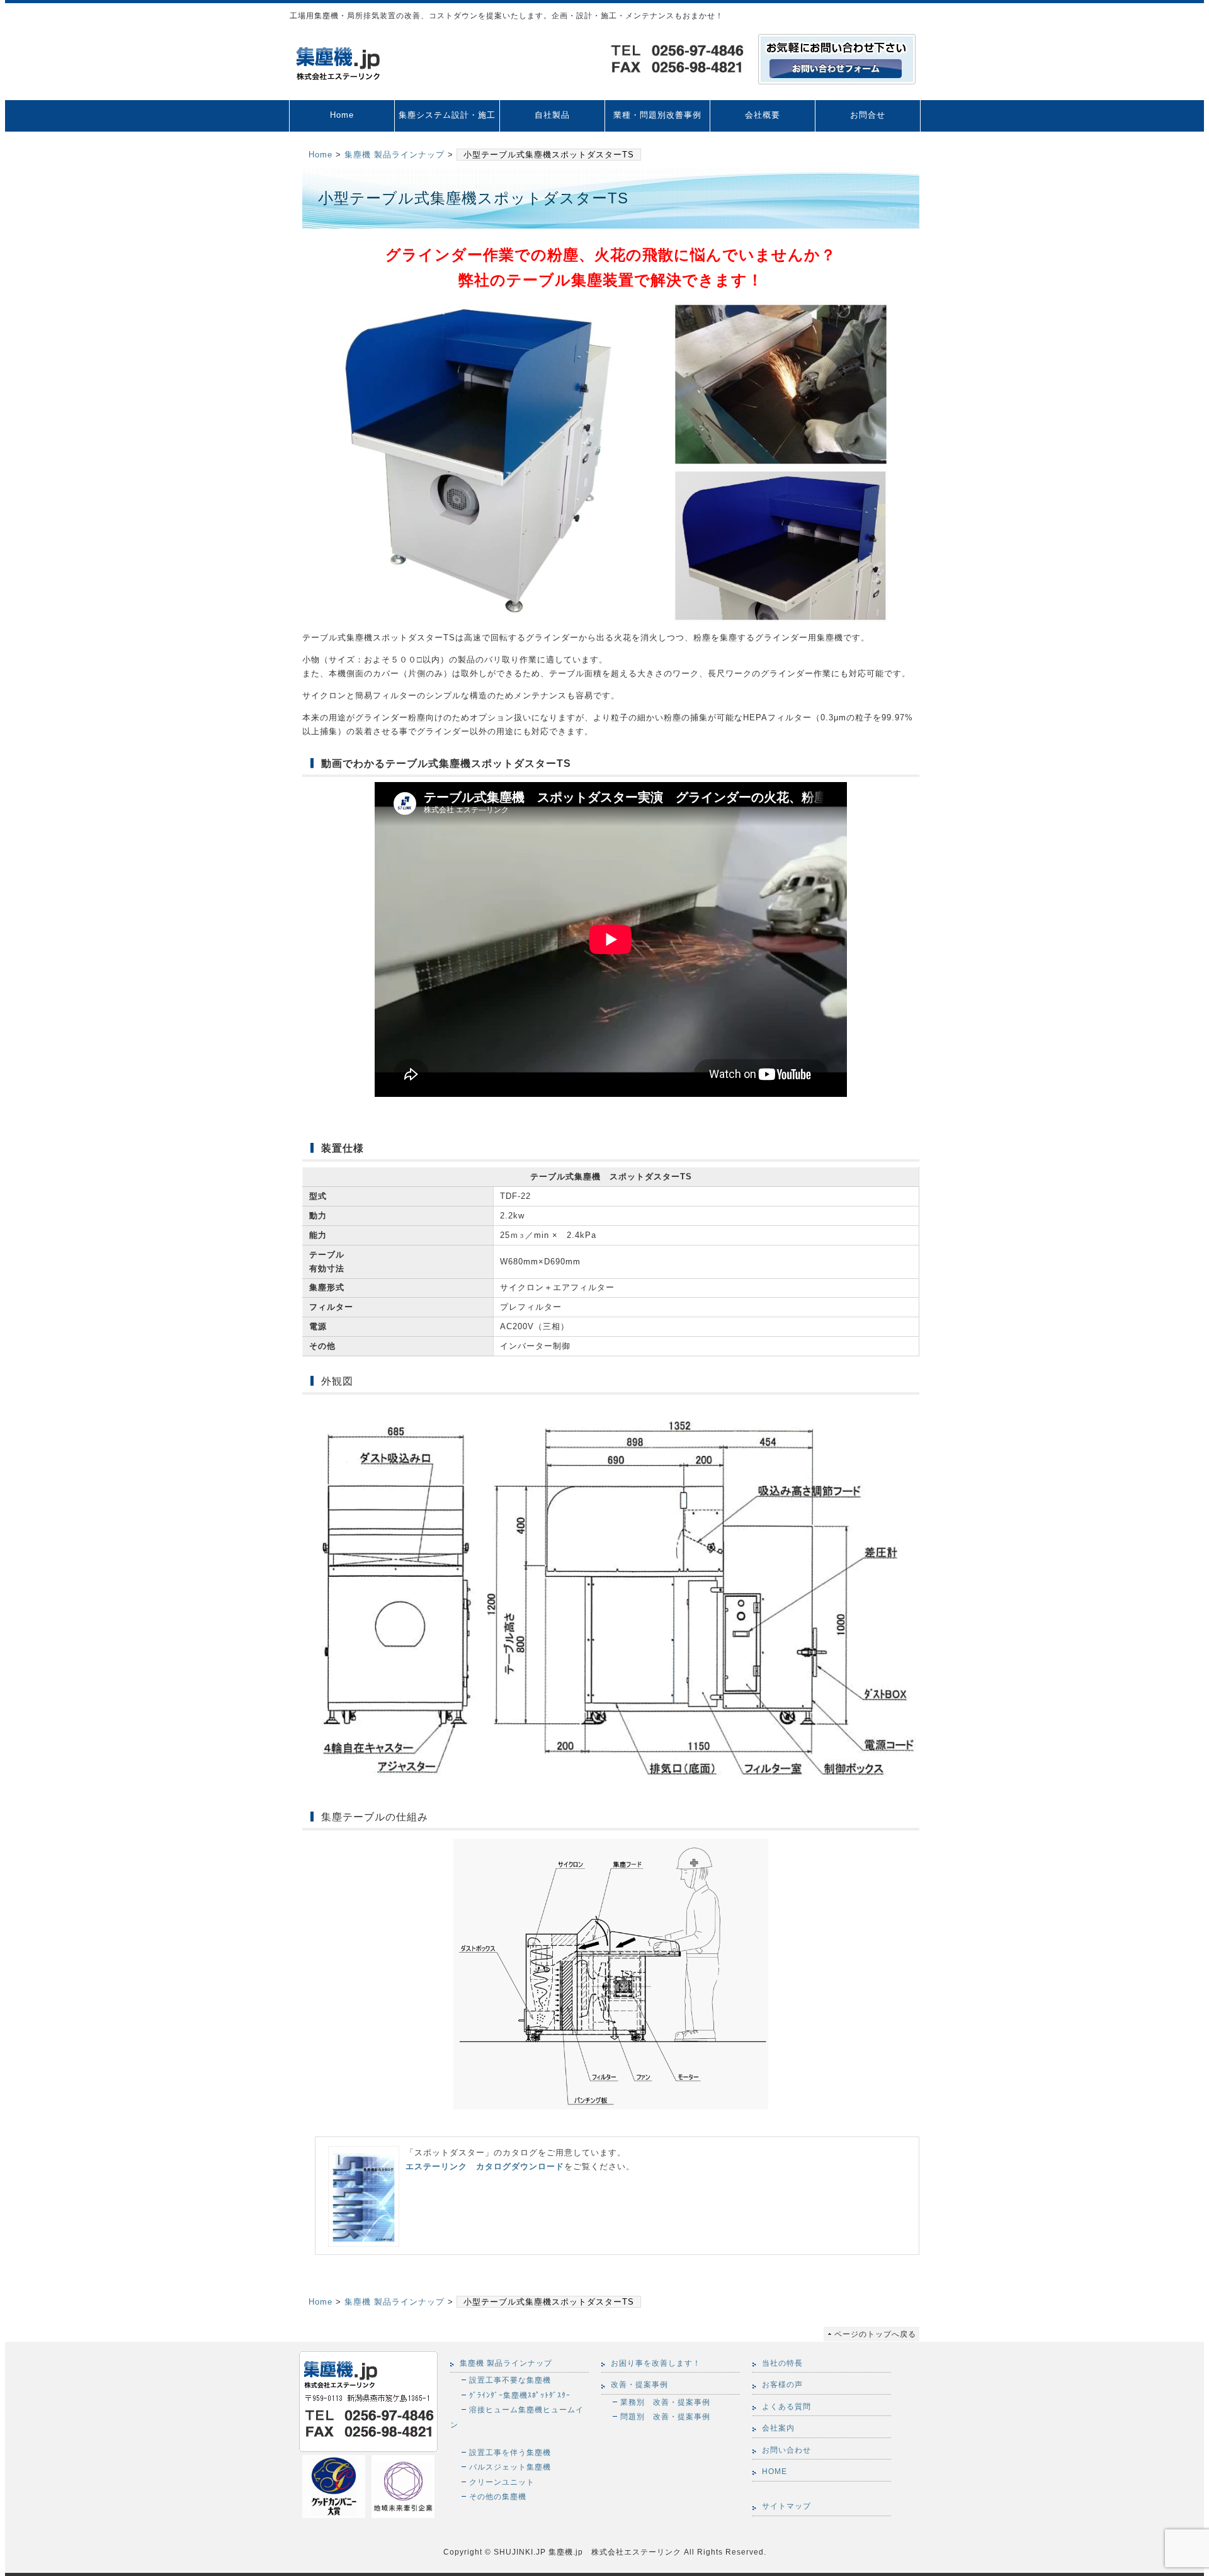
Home (342, 115)
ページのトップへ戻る (875, 2334)
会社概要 (763, 115)
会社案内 (778, 2428)
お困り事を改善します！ (656, 2363)
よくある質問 (786, 2407)
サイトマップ (786, 2506)
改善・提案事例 (639, 2385)
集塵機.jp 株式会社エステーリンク (614, 2552)
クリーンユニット (502, 2482)
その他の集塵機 (498, 2496)
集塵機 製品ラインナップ (394, 155)
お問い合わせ (786, 2450)
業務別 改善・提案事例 (665, 2402)
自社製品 (552, 115)
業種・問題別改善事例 (657, 115)
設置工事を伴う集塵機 (510, 2452)
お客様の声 (782, 2385)
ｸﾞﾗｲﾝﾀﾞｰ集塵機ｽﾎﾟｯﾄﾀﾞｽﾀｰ (520, 2395)
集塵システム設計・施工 (447, 115)
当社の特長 (782, 2363)
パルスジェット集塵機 (510, 2467)
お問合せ (868, 115)
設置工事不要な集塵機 (510, 2380)
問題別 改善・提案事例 (665, 2416)
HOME (775, 2471)
